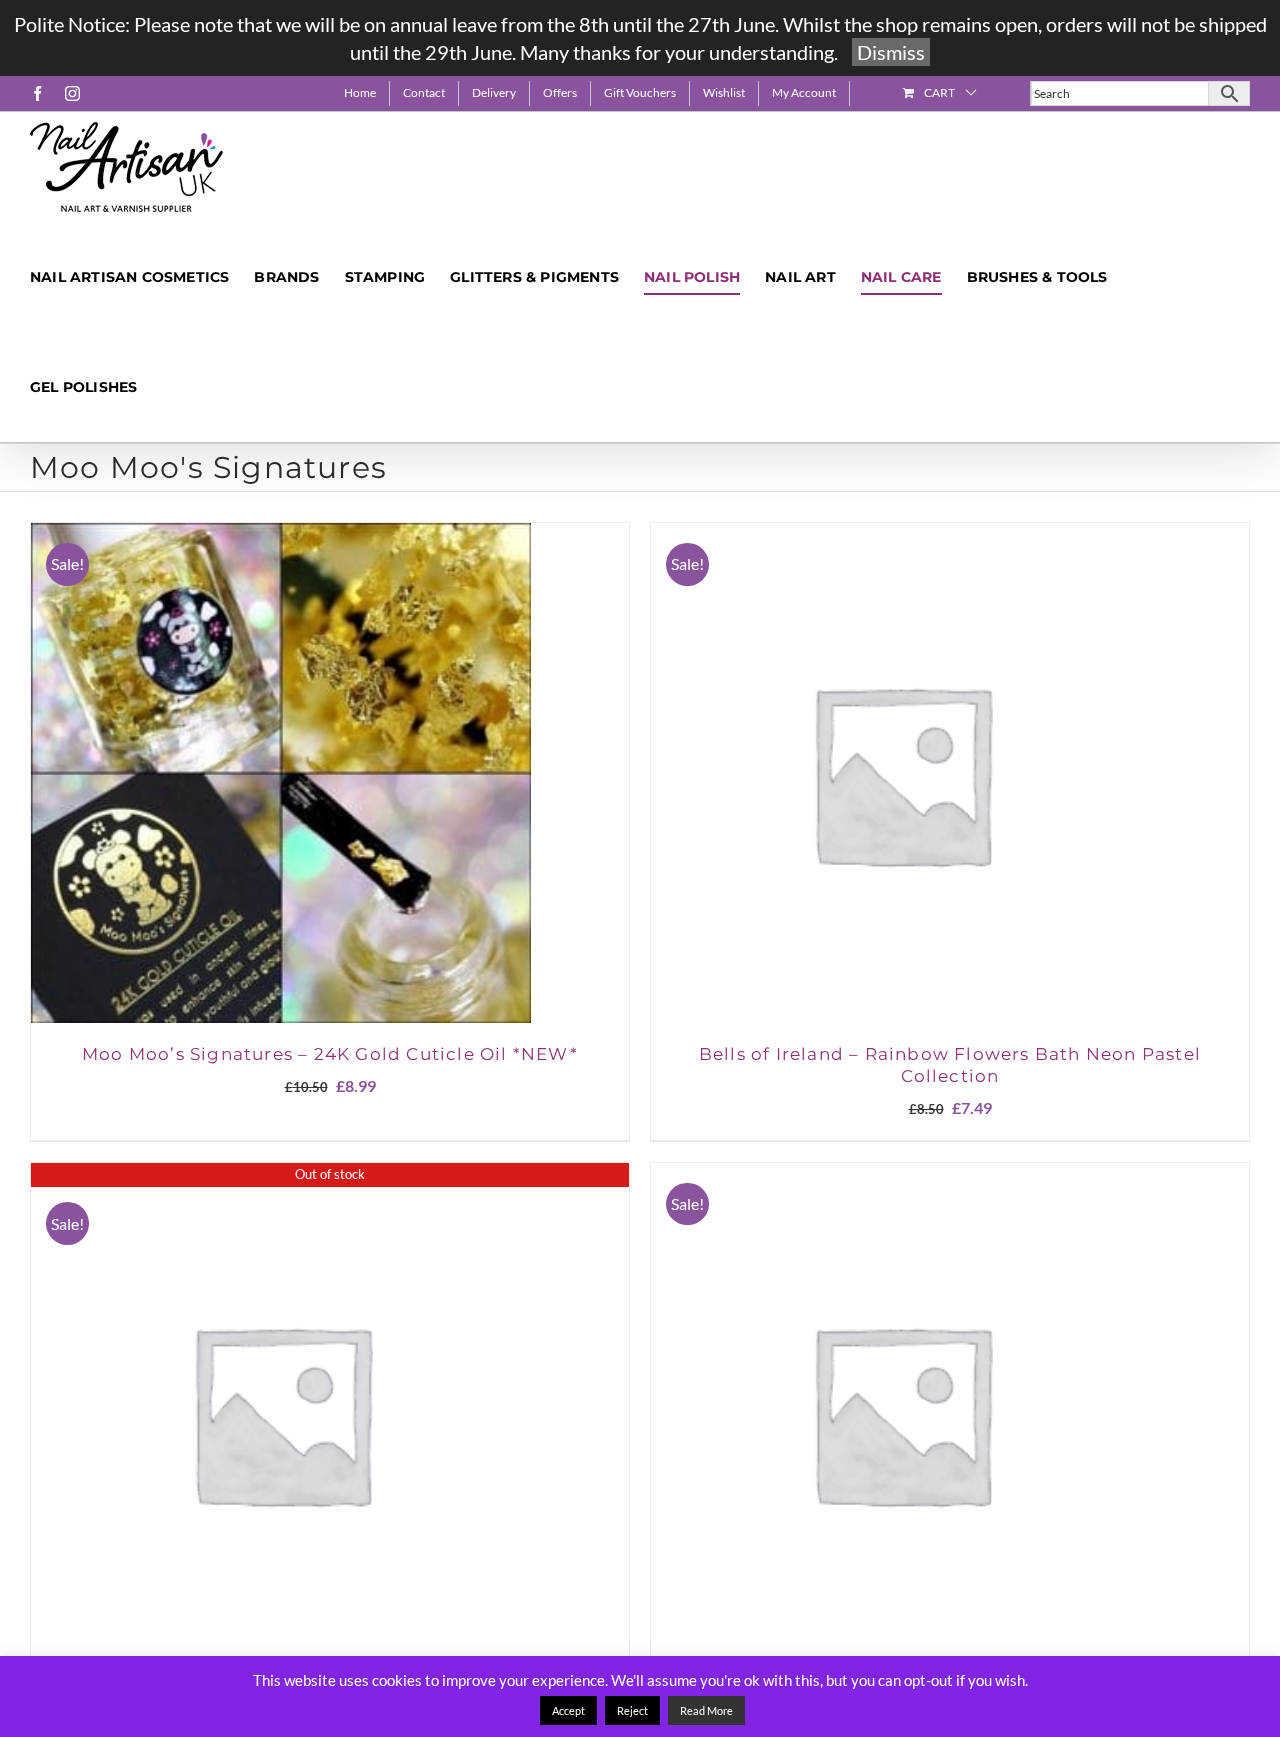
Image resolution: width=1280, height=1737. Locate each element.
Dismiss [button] (891, 52)
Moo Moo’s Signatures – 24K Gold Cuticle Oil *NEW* (330, 1054)
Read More (706, 1710)
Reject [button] (632, 1710)
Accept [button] (568, 1710)
